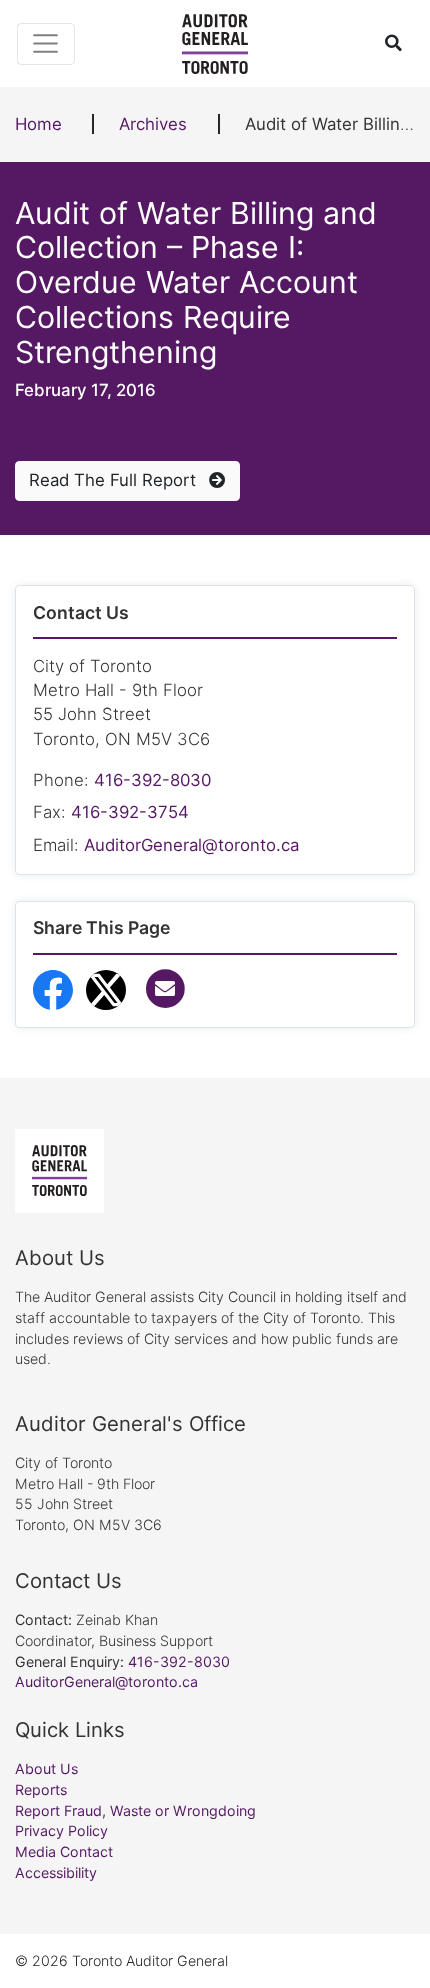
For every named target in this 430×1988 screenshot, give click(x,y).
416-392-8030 (152, 780)
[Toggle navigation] (46, 44)
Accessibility (56, 1872)
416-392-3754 (130, 812)
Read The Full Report (115, 480)
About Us (46, 1768)
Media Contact (64, 1851)
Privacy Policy (61, 1830)
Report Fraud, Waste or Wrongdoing (135, 1810)
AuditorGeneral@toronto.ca (191, 845)
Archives (153, 124)
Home (38, 124)
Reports (41, 1789)
